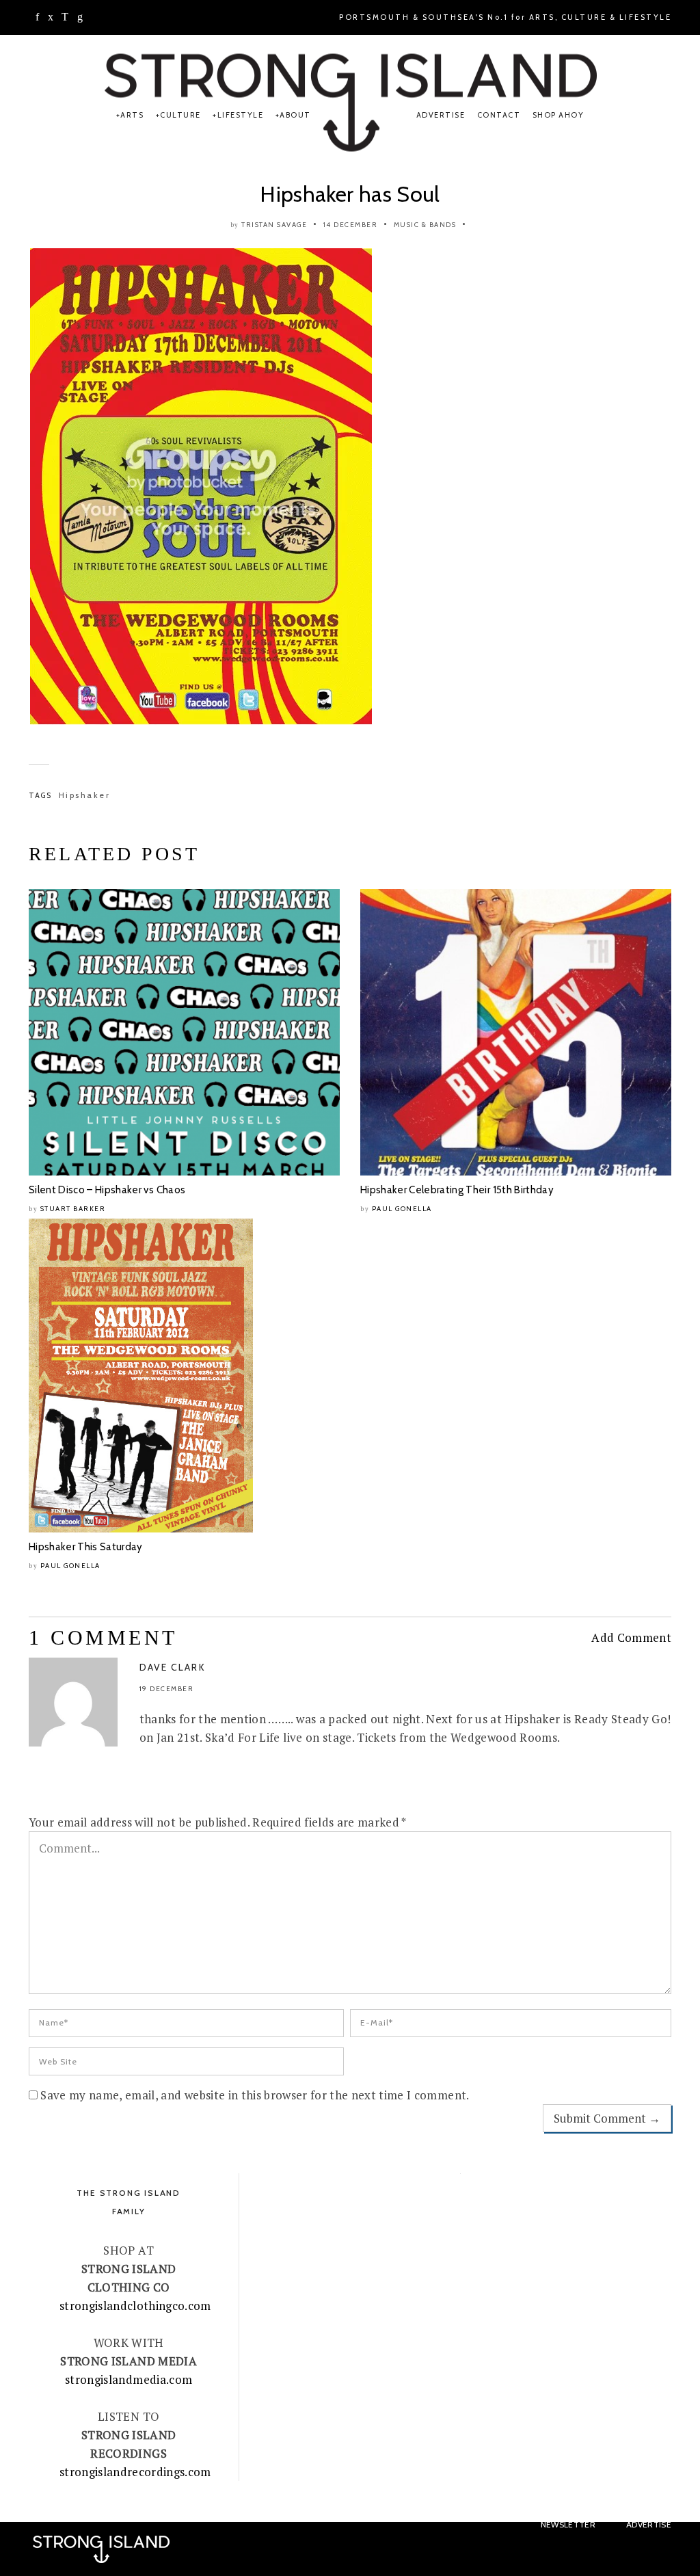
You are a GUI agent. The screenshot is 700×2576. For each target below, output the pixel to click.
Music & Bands (425, 225)
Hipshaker (85, 795)
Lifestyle (240, 115)
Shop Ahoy (558, 115)
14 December (351, 225)
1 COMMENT (103, 1637)
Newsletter (568, 2524)
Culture (180, 115)
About (295, 115)
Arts (132, 115)
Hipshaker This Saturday (86, 1547)
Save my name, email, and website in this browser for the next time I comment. (255, 2095)
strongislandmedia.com (129, 2379)
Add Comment (631, 1637)
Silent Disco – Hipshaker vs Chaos (107, 1190)
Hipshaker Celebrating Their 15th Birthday (457, 1190)
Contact (499, 115)
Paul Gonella (402, 1209)
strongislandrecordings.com (135, 2472)
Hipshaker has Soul (350, 194)
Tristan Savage (274, 225)
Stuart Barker (73, 1209)
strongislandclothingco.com (135, 2306)
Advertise (441, 115)
